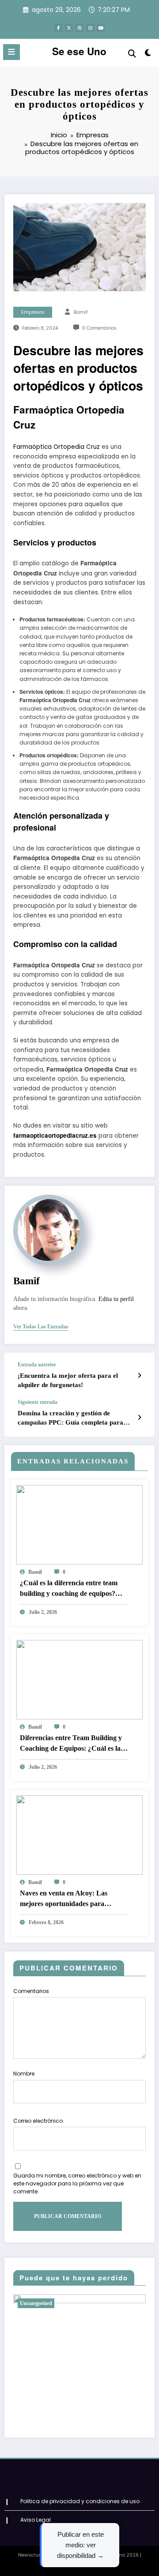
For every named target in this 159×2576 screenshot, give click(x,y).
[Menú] (11, 52)
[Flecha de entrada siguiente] (139, 1418)
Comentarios (31, 1991)
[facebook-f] (58, 28)
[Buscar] (132, 54)
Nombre (24, 2074)
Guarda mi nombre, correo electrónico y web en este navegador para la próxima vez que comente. (77, 2183)
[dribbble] (79, 28)
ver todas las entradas (41, 1327)
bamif (81, 312)
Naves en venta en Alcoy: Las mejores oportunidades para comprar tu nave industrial (64, 1899)
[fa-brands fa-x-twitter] (69, 28)
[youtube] (101, 28)
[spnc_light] (148, 55)
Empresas (33, 312)
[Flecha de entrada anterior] (139, 1376)
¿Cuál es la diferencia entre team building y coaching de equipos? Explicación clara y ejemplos (69, 1589)
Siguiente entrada (38, 1402)
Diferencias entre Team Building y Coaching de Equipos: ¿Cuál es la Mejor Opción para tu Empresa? (71, 1744)
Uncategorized (36, 2303)
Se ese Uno (79, 51)
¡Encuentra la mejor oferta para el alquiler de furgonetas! (68, 1380)
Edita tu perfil (116, 1299)
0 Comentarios (99, 328)
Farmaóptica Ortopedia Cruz (57, 447)
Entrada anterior (37, 1365)
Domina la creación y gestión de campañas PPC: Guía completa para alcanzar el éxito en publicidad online (71, 1419)
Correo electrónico (38, 2121)
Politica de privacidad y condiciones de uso (80, 2501)
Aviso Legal (36, 2520)
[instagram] (90, 28)
